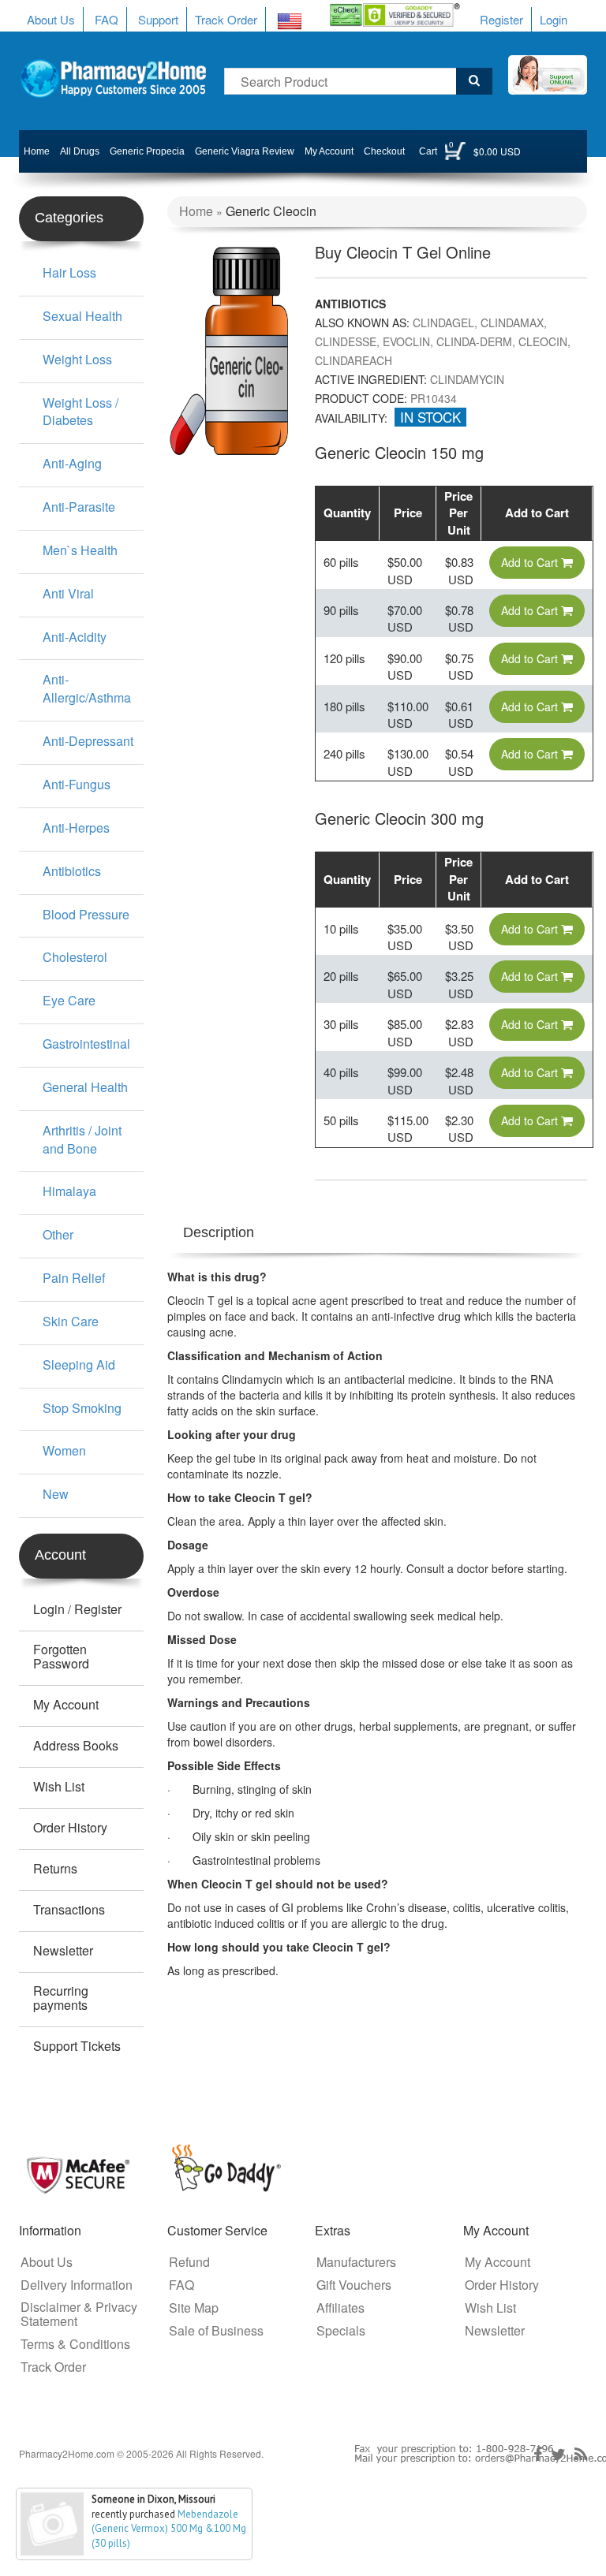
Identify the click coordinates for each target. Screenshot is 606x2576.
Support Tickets (77, 2046)
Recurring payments (61, 1998)
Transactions (69, 1910)
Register (501, 19)
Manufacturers (356, 2262)
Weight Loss (77, 359)
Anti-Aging (72, 463)
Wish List (59, 1787)
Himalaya (69, 1191)
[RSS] (581, 2455)
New (56, 1494)
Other (58, 1234)
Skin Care (71, 1321)
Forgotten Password (61, 1657)
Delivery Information (77, 2285)
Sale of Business (216, 2331)
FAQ (107, 19)
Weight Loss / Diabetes (80, 412)
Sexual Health (82, 316)
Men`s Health (80, 550)
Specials (341, 2331)
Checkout (384, 151)
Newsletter (63, 1951)
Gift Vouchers (354, 2285)
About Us (51, 19)
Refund (189, 2262)
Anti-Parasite (79, 507)
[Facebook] (538, 2455)
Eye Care (69, 1000)
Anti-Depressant (88, 741)
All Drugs (80, 151)
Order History (70, 1828)
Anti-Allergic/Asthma (87, 688)
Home (37, 151)
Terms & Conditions (75, 2344)
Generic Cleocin (271, 211)
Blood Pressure (86, 914)
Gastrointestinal (86, 1044)
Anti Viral (68, 593)
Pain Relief (74, 1278)
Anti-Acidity (75, 637)
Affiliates (340, 2308)
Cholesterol (75, 957)
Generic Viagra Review (245, 151)
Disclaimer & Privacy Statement (79, 2314)
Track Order (226, 19)
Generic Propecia (147, 151)
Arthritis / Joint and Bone (82, 1139)
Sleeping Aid (79, 1364)
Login (554, 19)
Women (64, 1450)
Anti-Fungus (77, 784)
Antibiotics (72, 871)
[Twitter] (558, 2455)
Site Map (194, 2308)
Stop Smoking (82, 1408)
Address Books (76, 1746)
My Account (329, 151)
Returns (55, 1869)
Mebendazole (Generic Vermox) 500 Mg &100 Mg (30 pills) (169, 2529)
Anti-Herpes (76, 828)
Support (158, 19)
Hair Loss (69, 272)
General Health (85, 1087)
